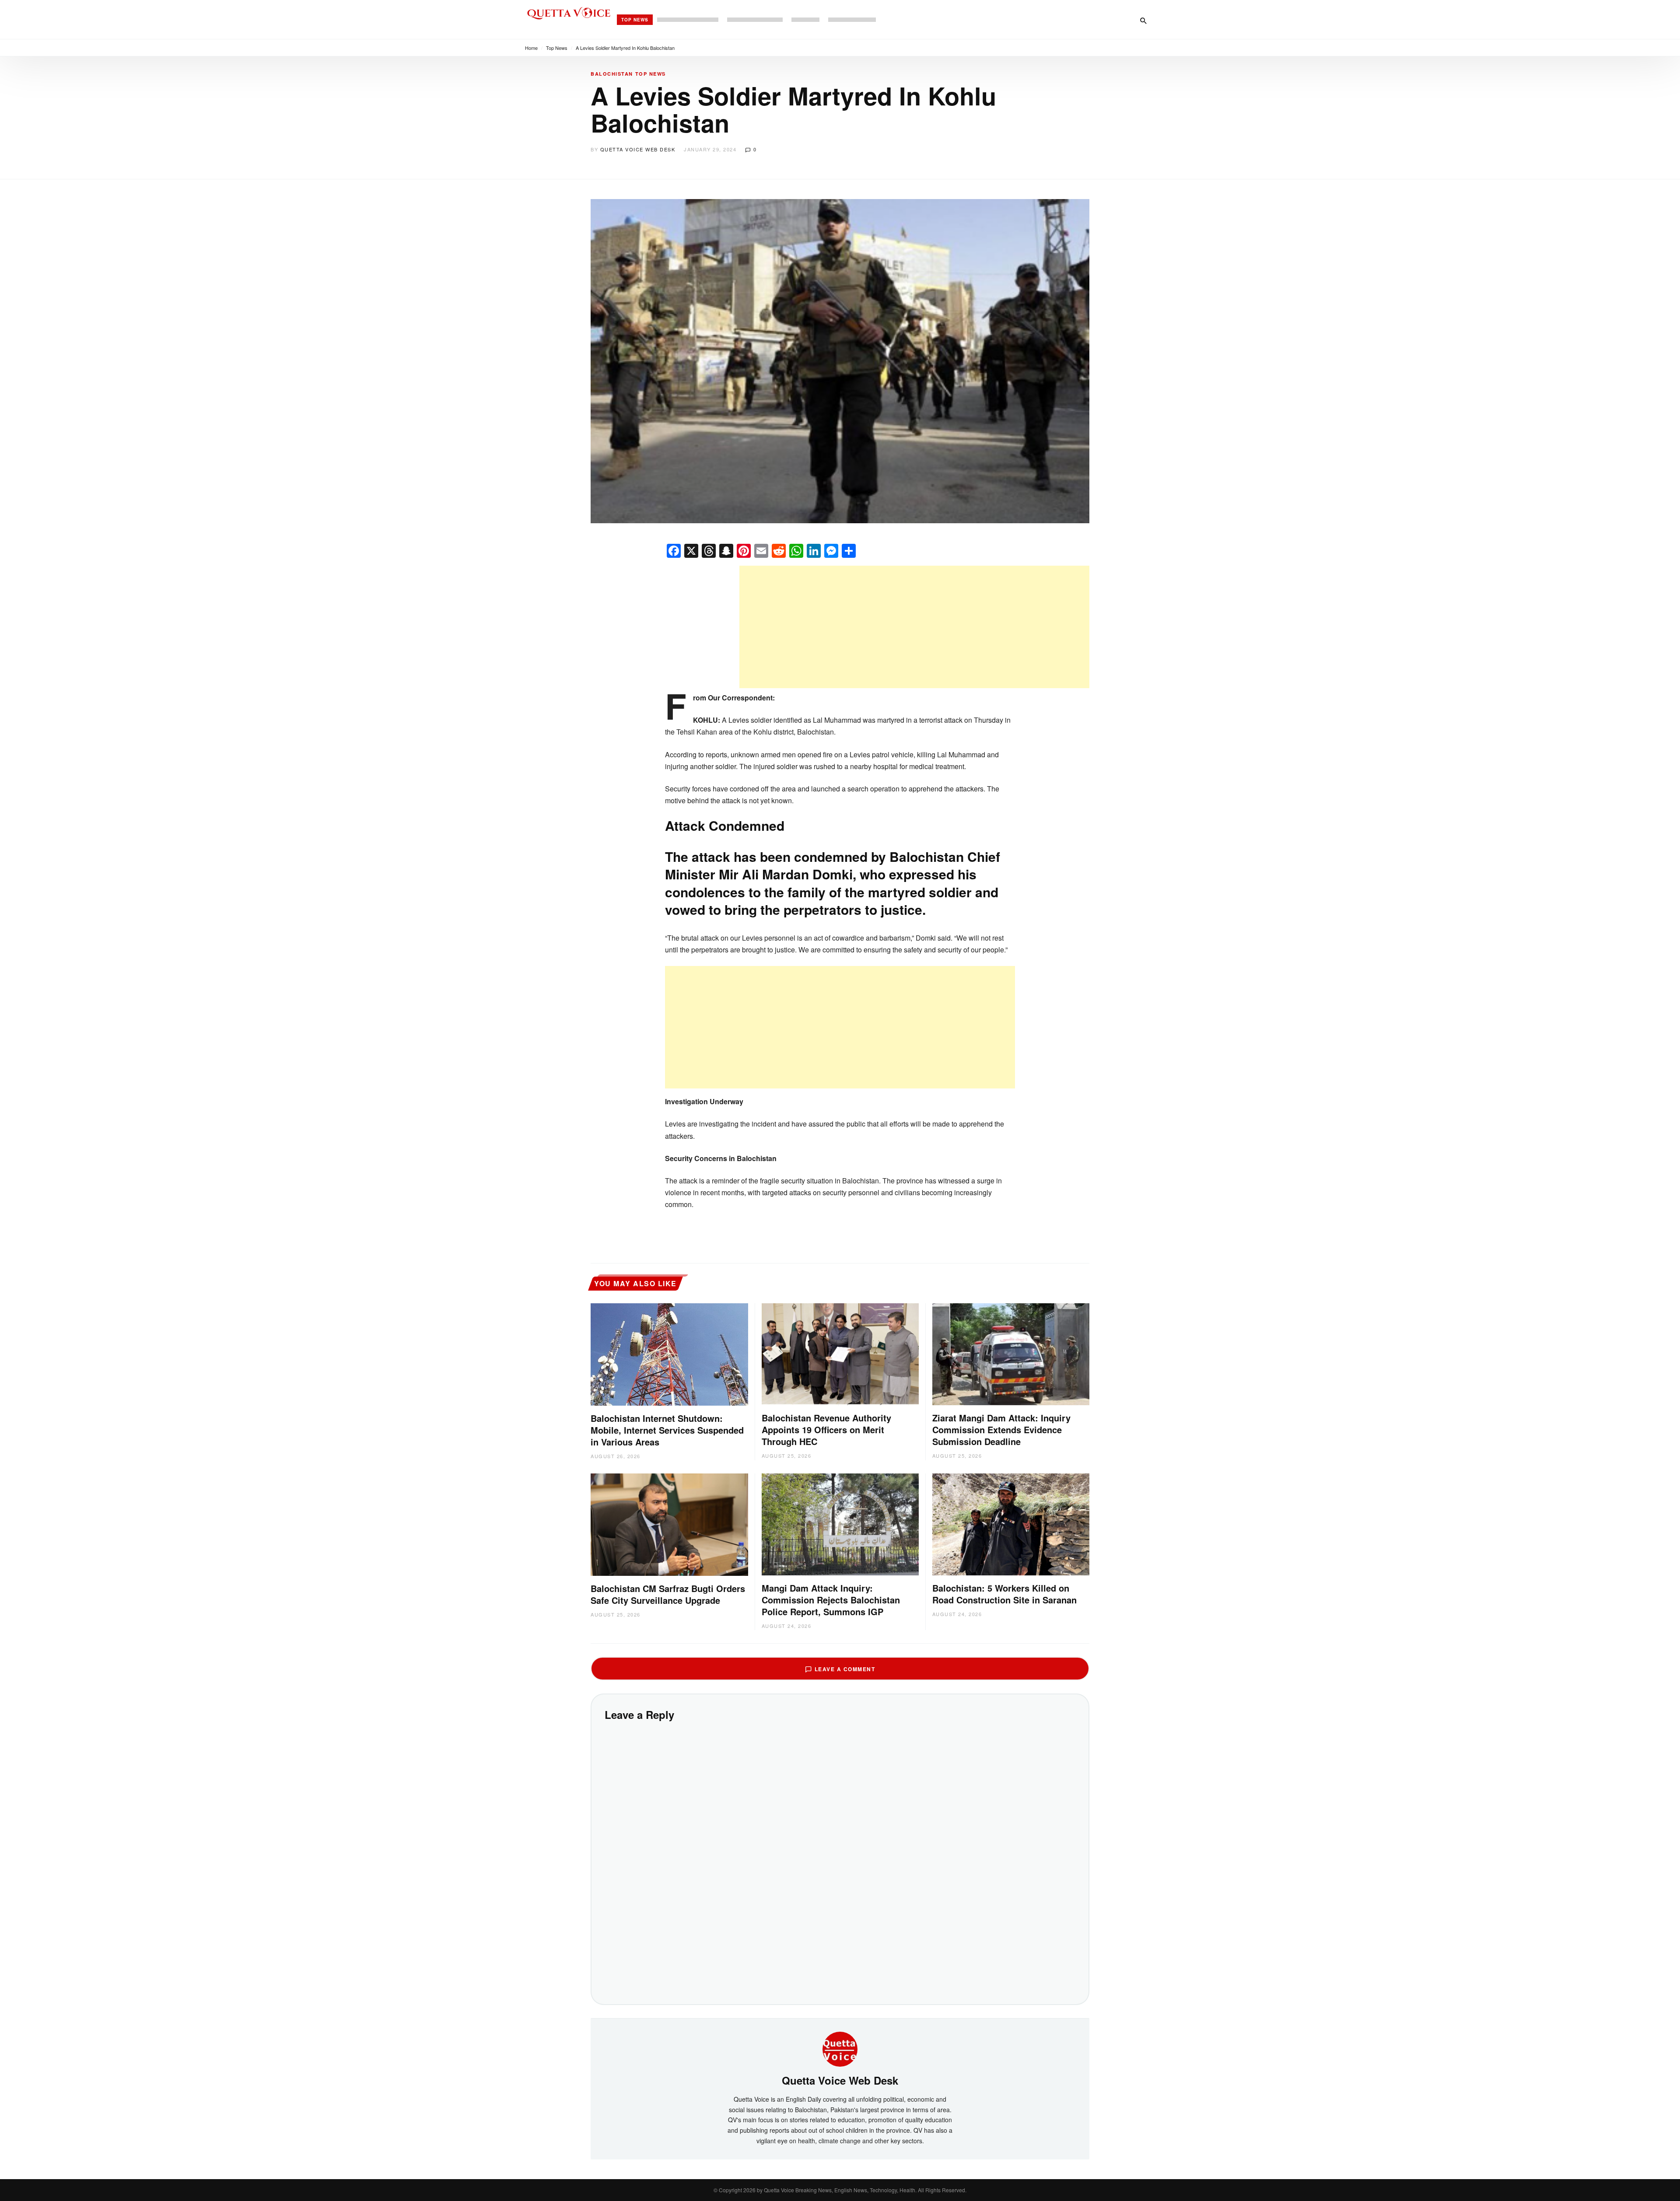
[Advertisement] (914, 627)
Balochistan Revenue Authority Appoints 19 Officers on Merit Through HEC (826, 1429)
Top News (635, 20)
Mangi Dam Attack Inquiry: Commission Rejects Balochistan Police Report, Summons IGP (831, 1600)
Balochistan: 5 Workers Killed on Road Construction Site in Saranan (1004, 1594)
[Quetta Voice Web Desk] (840, 2048)
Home (531, 48)
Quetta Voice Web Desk (638, 149)
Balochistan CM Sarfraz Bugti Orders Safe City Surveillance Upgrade (668, 1594)
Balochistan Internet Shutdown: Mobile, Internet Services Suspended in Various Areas (667, 1430)
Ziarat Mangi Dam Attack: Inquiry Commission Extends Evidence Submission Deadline (1001, 1429)
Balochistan (612, 74)
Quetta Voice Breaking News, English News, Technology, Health (840, 2190)
